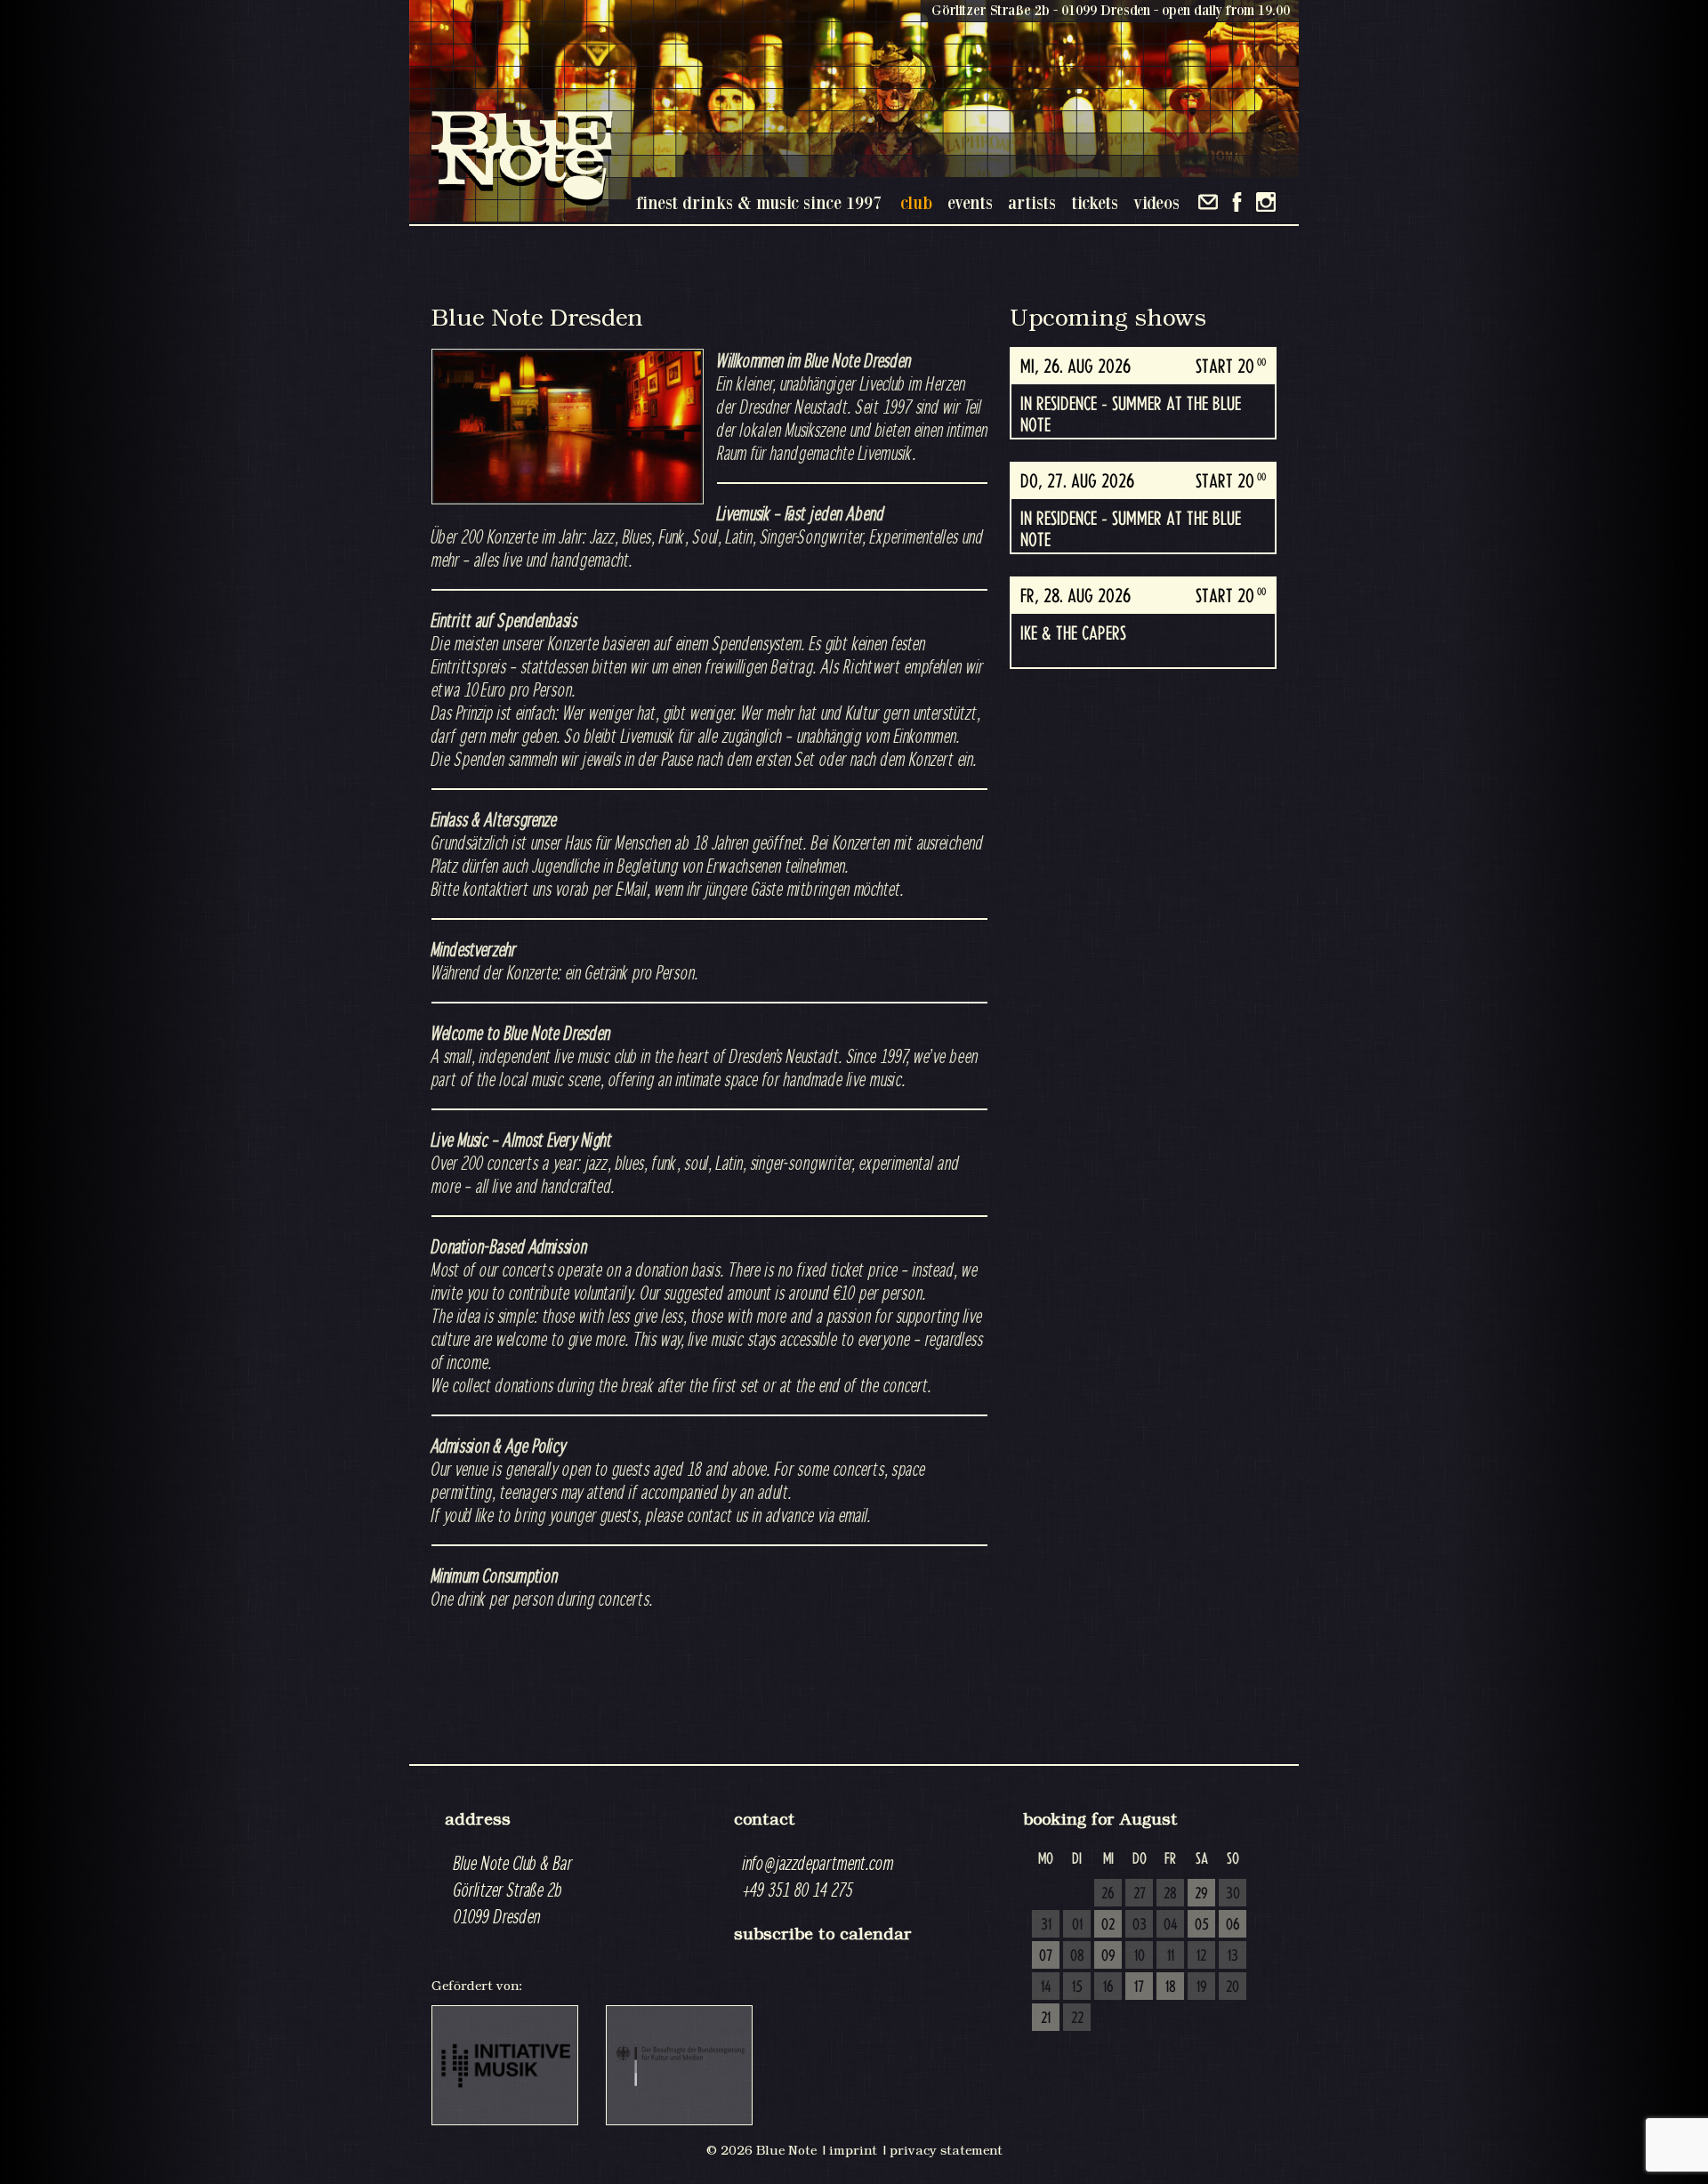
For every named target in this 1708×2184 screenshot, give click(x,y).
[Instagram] (1266, 202)
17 (1139, 1987)
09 (1108, 1956)
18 (1171, 1987)
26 (1108, 1894)
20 (1233, 1987)
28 (1170, 1894)
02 (1108, 1925)
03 (1140, 1925)
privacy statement (946, 2150)
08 (1077, 1956)
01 (1077, 1925)
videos (1156, 202)
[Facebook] (1237, 202)
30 (1233, 1894)
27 (1140, 1894)
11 (1171, 1956)
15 (1077, 1987)
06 (1233, 1925)
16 (1108, 1987)
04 (1171, 1925)
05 (1202, 1925)
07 (1046, 1956)
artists (1032, 202)
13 (1233, 1956)
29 (1201, 1894)
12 (1201, 1956)
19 (1202, 1987)
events (970, 202)
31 (1046, 1925)
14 (1046, 1987)
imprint (853, 2150)
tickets (1095, 202)
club (916, 202)
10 (1140, 1956)
